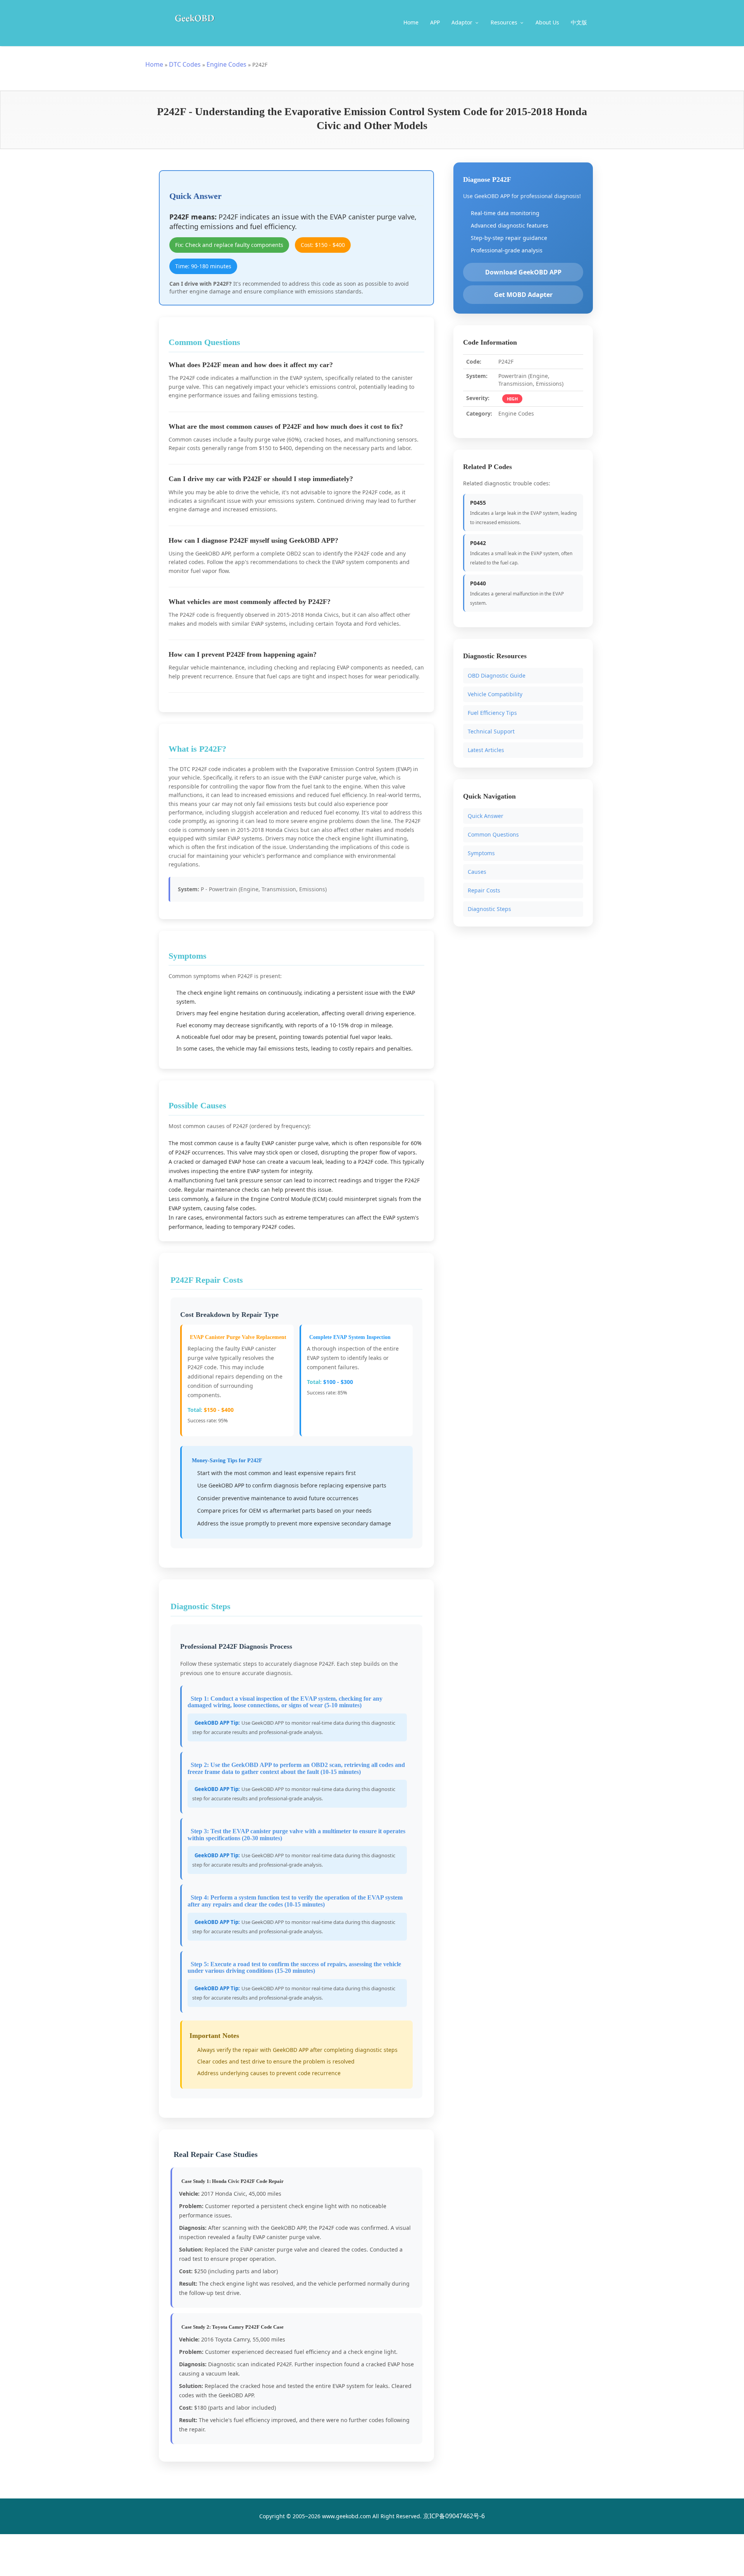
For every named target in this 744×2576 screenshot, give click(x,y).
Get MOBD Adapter (523, 295)
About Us (547, 22)
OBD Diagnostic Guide (497, 675)
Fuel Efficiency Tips (492, 713)
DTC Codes (185, 64)
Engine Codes (226, 64)
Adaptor (463, 22)
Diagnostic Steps (489, 908)
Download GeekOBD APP (523, 272)
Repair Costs (484, 890)
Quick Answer (486, 815)
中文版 (579, 22)
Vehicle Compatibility (495, 694)
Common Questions (493, 834)
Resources (505, 22)
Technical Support (491, 731)
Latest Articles (486, 750)
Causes (477, 871)
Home (411, 22)
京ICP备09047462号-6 (454, 2516)
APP (435, 22)
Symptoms (481, 853)
